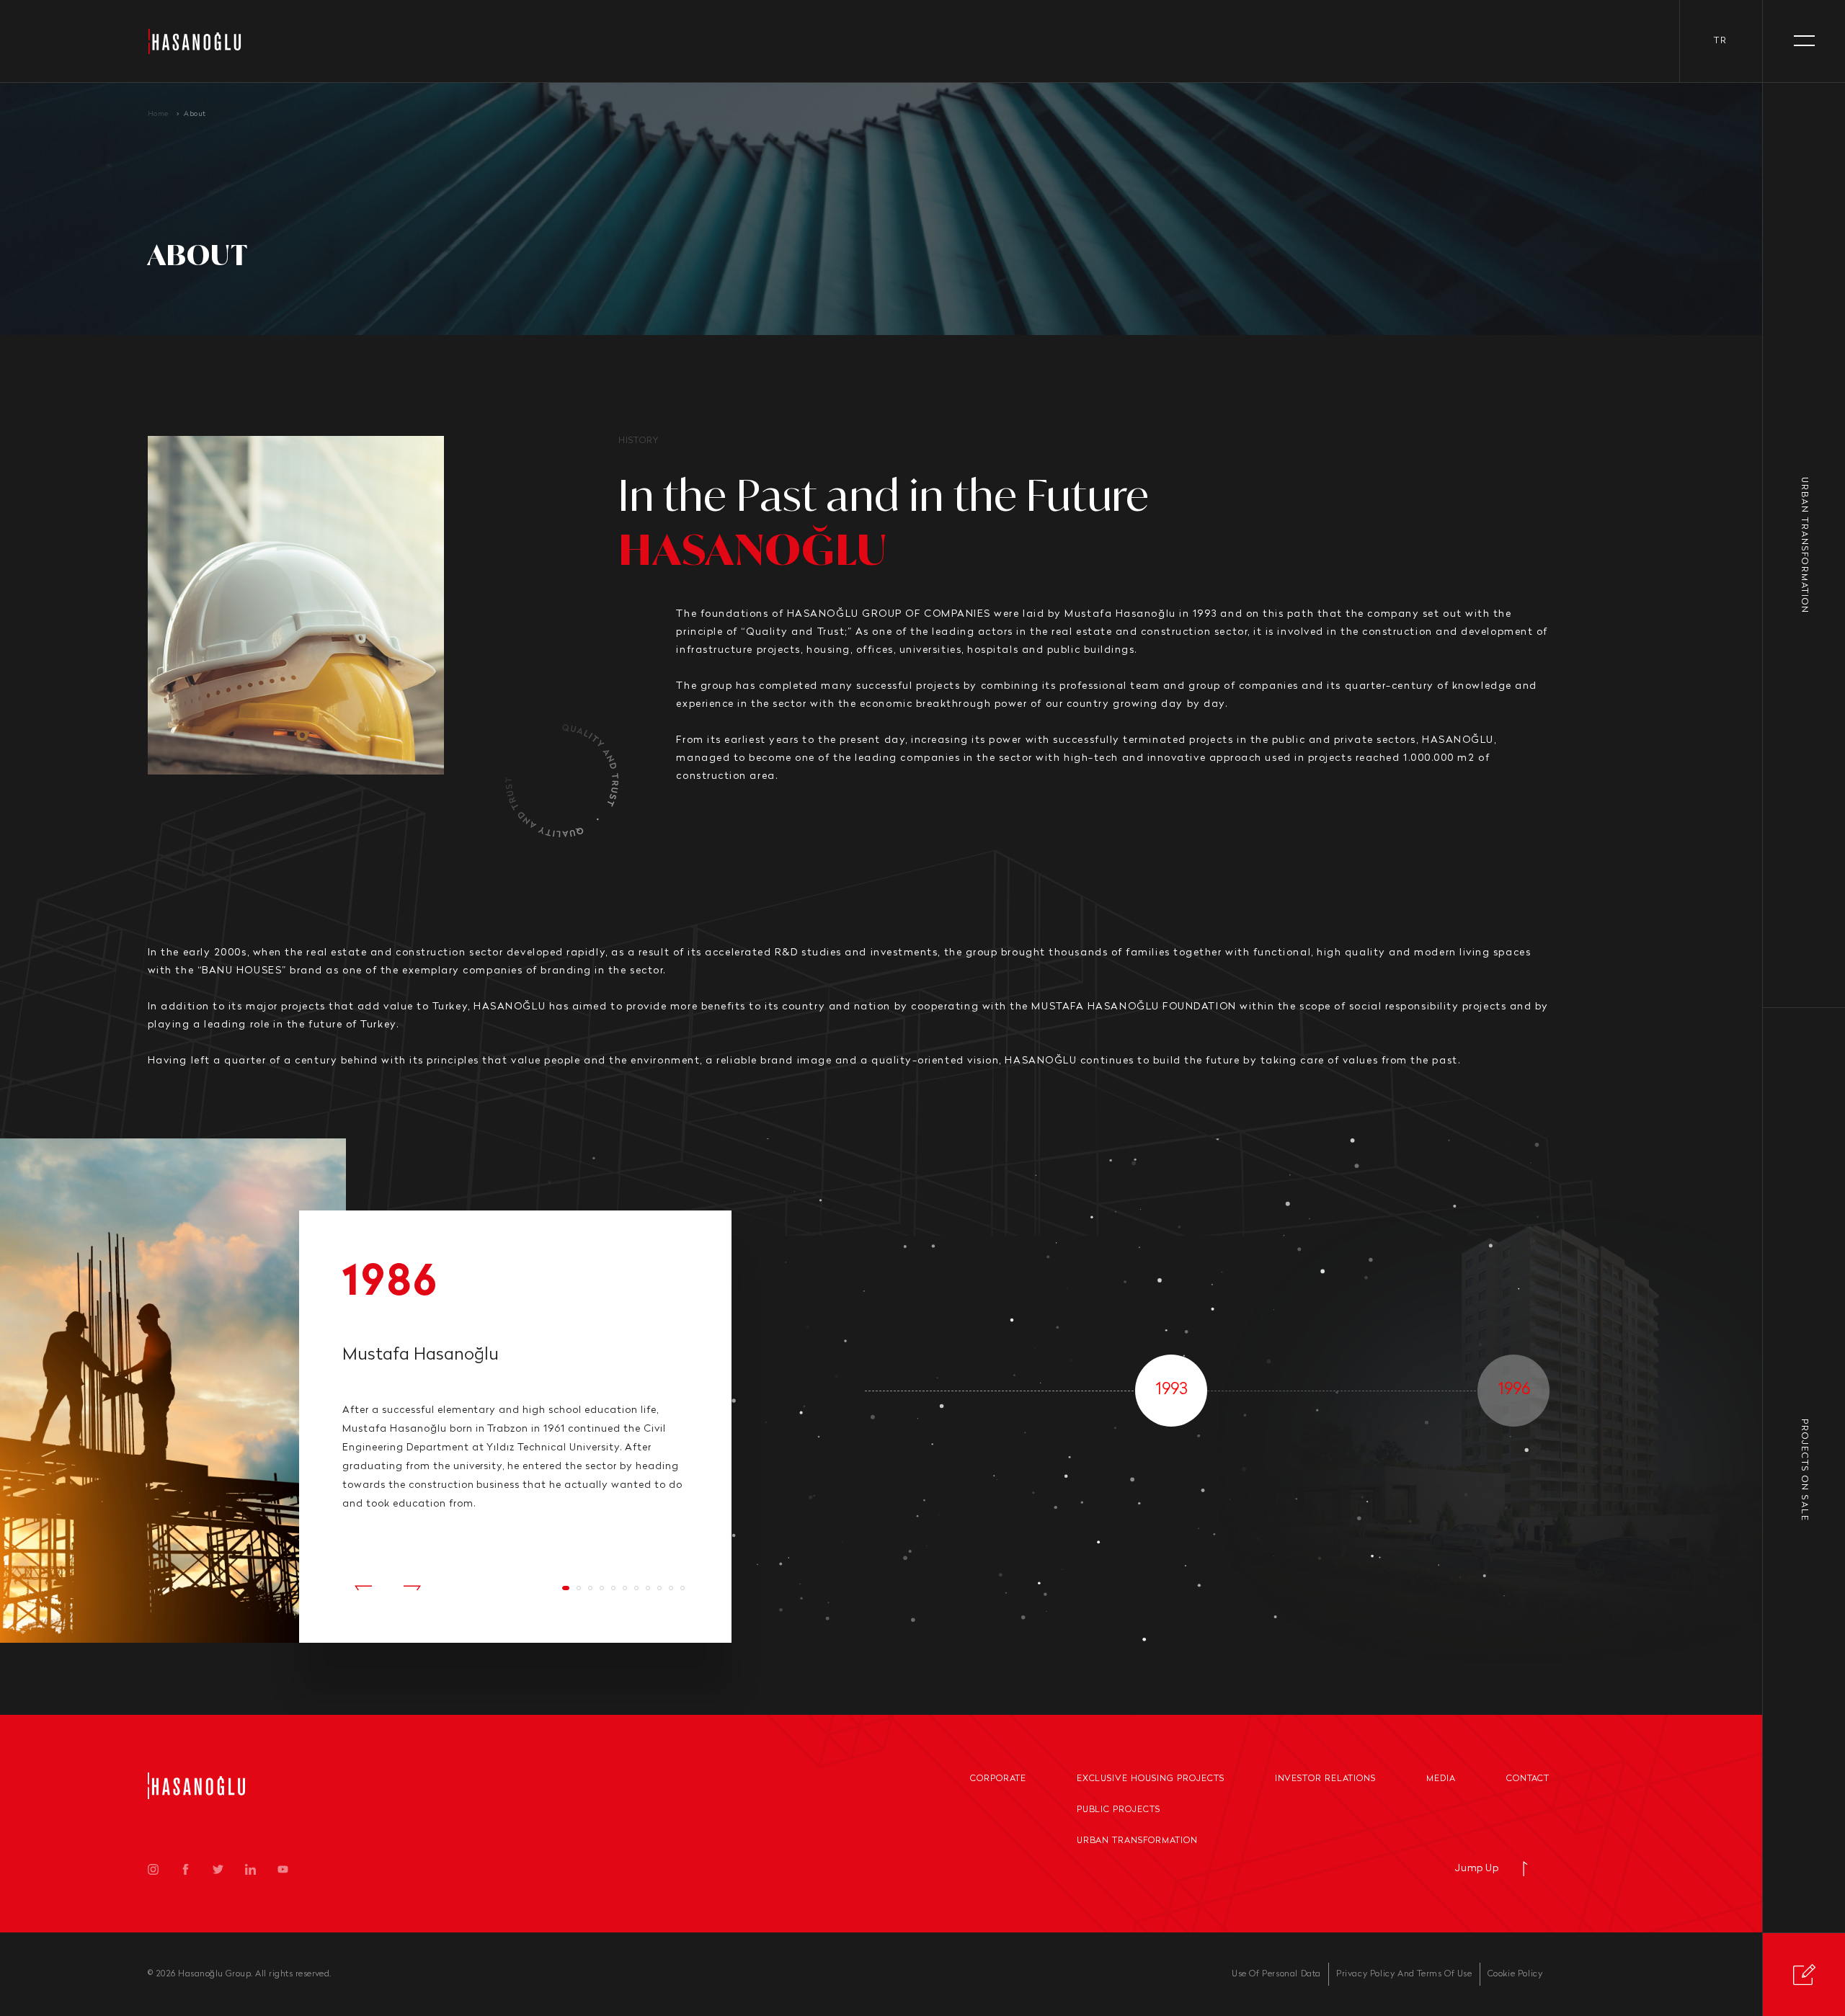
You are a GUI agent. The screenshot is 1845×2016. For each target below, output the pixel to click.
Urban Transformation (1137, 1841)
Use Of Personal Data (1276, 1974)
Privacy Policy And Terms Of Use (1404, 1974)
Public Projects (1119, 1810)
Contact (1528, 1779)
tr (1721, 41)
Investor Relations (1325, 1779)
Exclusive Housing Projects (1151, 1779)
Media (1441, 1779)
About (195, 114)
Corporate (998, 1779)
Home (158, 114)
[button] (363, 1588)
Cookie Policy (1515, 1974)
